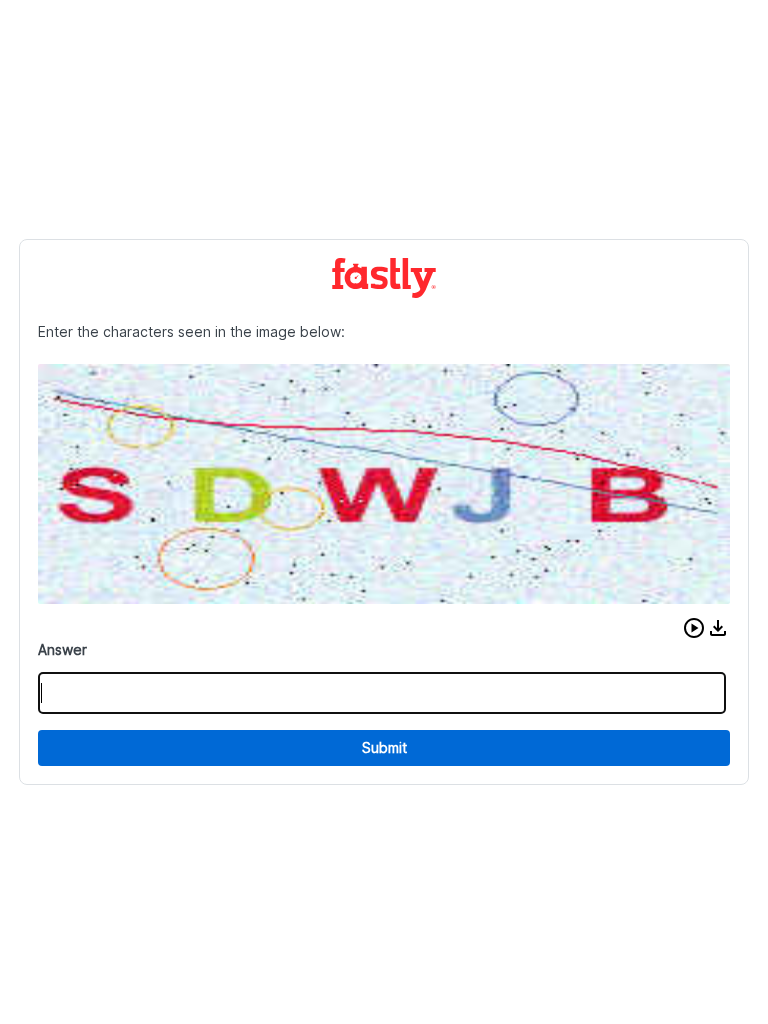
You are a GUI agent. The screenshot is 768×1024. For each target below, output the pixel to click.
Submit (384, 747)
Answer (62, 649)
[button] (694, 628)
